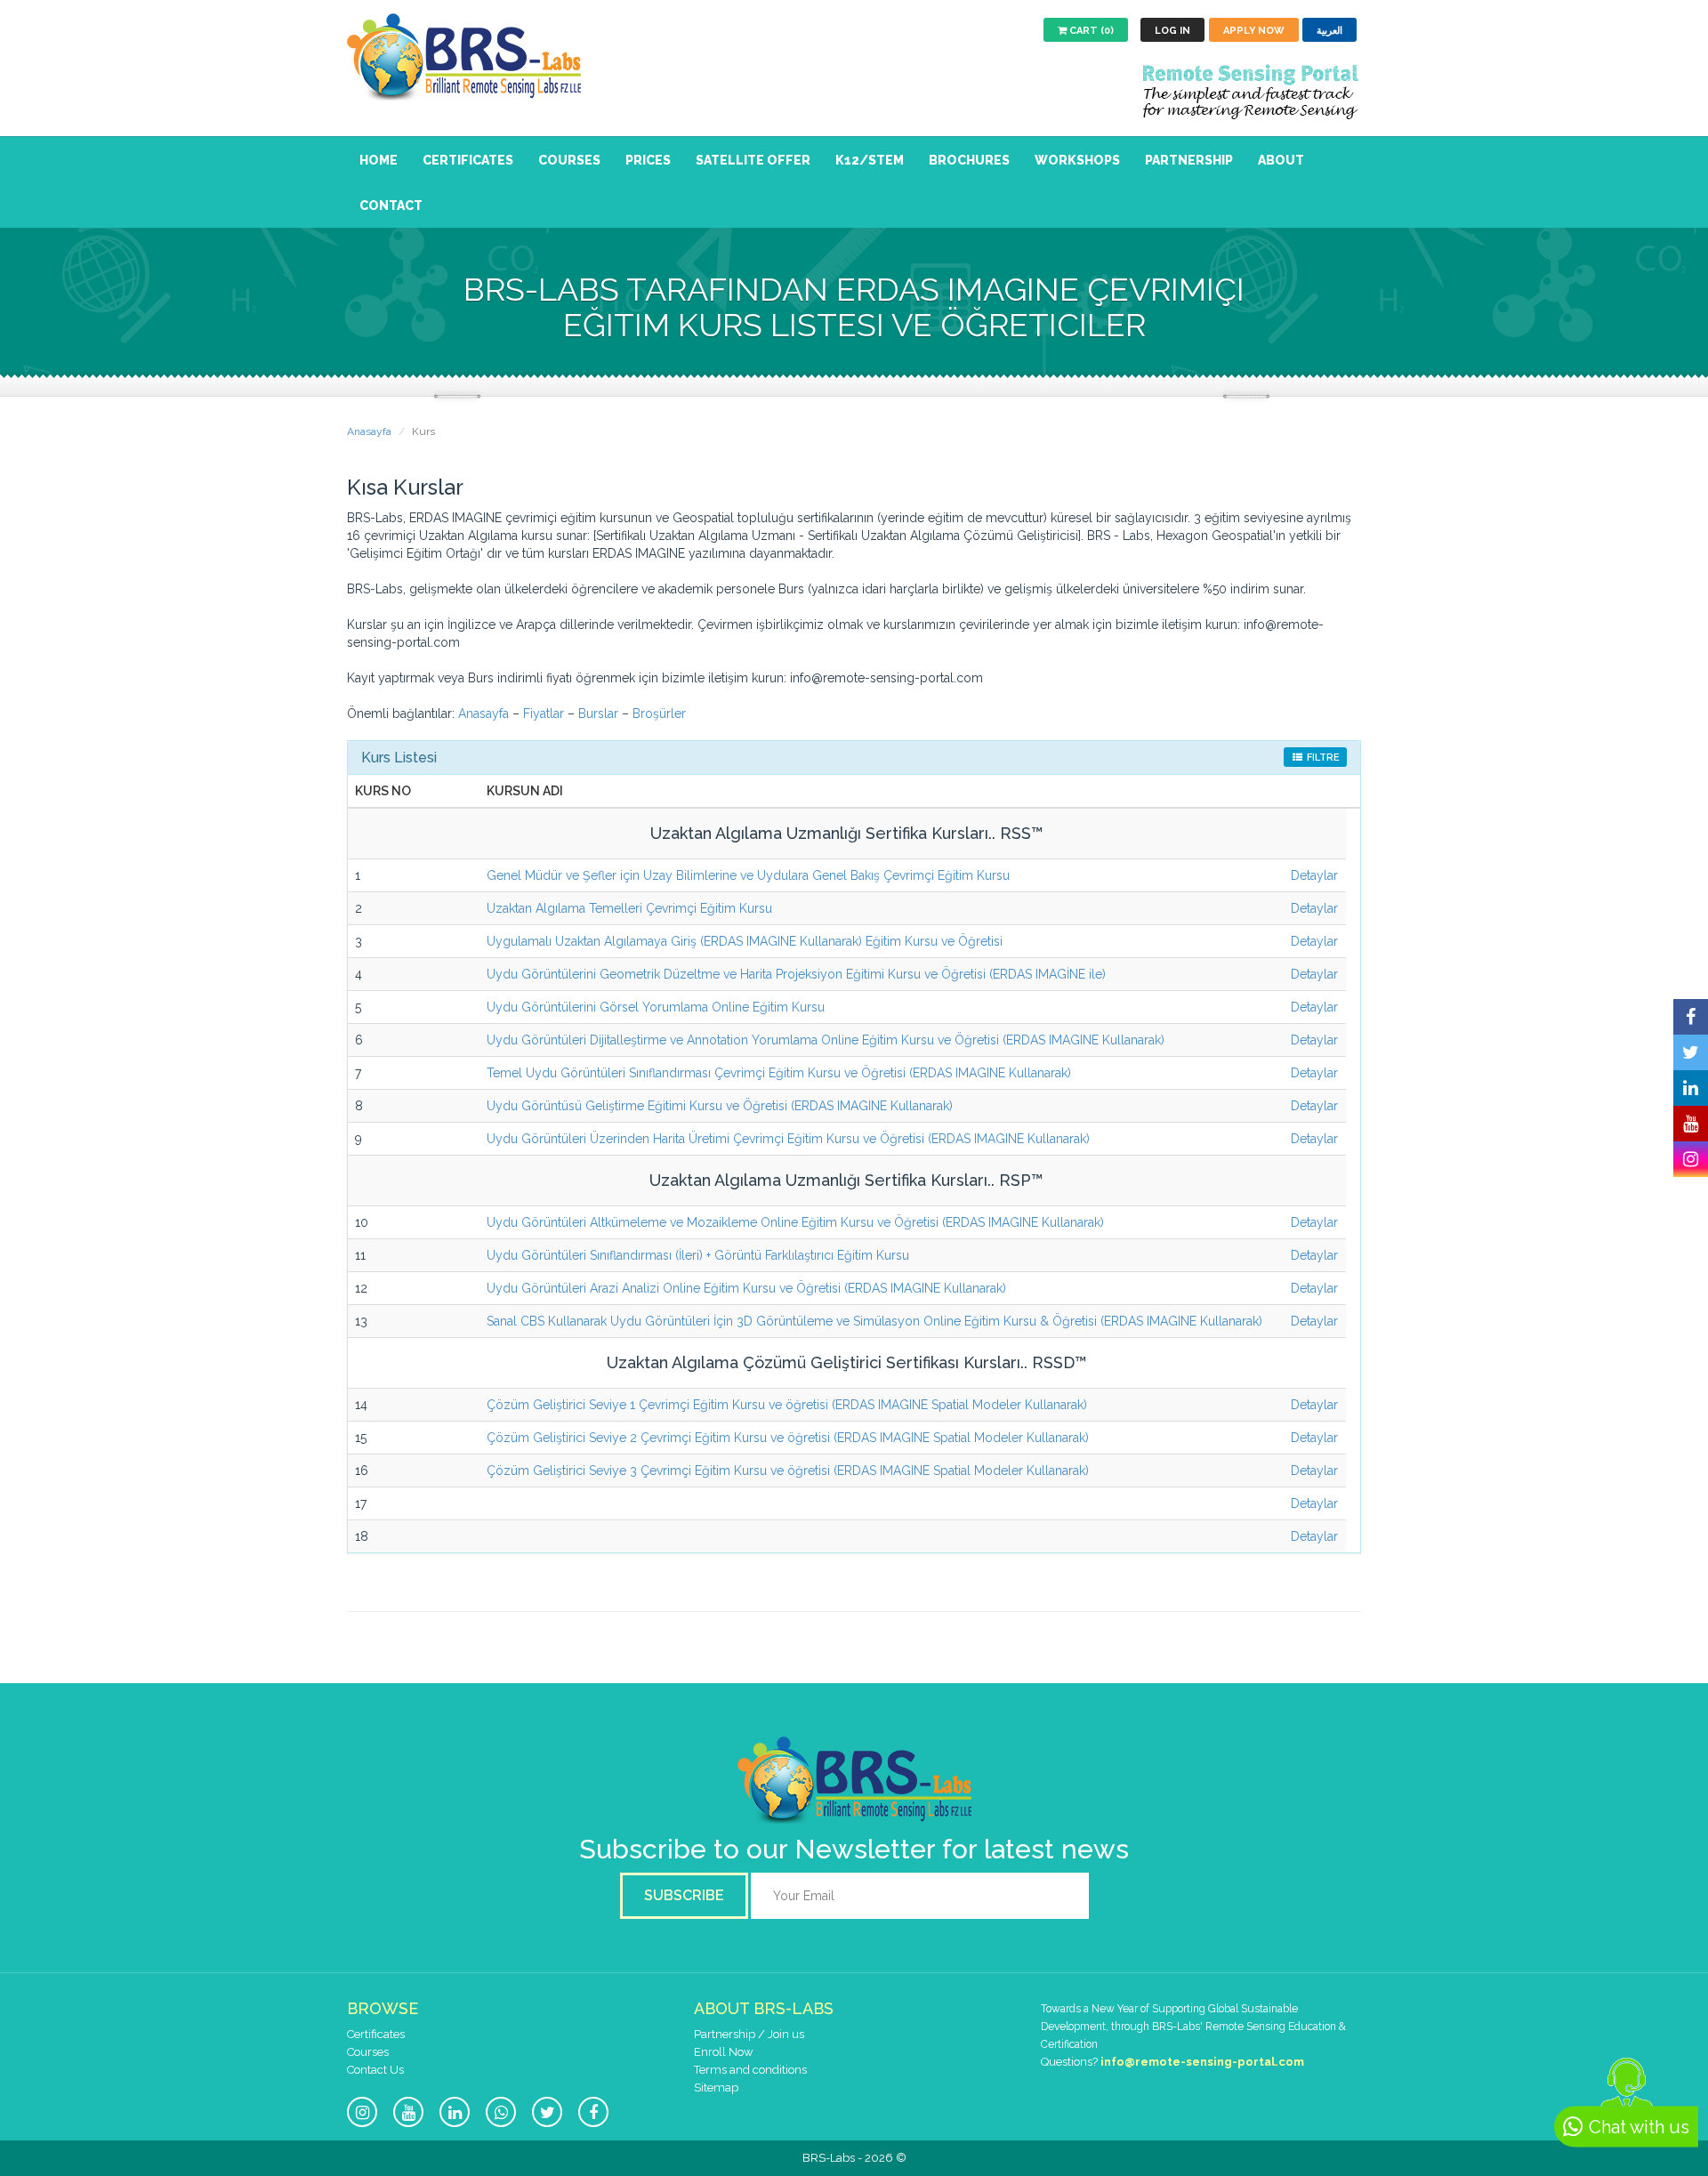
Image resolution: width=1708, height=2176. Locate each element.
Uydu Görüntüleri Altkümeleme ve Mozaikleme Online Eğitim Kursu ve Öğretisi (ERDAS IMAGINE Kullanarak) (795, 1222)
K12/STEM (870, 160)
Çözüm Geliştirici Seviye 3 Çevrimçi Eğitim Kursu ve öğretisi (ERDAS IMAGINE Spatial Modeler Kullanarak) (788, 1471)
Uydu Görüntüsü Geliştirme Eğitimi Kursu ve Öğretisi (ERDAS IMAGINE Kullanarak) (720, 1106)
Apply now (1254, 31)
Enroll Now (724, 2052)
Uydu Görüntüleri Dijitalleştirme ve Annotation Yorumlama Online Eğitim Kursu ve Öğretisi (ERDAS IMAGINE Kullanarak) (826, 1040)
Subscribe (684, 1895)
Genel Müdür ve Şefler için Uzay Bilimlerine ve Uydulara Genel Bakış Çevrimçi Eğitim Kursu (748, 875)
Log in (1172, 31)
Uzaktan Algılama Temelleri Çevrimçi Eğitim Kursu (629, 908)
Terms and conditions (750, 2070)
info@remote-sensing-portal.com (1202, 2062)
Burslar (600, 713)
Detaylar (1314, 875)
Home (379, 160)
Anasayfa (369, 431)
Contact (391, 206)
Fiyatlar (544, 713)
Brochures (969, 160)
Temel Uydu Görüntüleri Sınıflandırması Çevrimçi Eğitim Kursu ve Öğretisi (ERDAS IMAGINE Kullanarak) (779, 1073)
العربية (1329, 31)
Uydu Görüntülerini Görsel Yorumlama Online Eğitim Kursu (656, 1007)
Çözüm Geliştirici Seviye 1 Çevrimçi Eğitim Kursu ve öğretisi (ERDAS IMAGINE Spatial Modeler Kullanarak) (787, 1405)
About (1281, 160)
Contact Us (375, 2070)
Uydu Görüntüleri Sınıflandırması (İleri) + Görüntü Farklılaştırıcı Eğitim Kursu (698, 1255)
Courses (569, 160)
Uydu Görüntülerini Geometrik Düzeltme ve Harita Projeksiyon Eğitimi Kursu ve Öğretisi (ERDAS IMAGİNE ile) (796, 974)
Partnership (1189, 160)
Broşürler (659, 713)
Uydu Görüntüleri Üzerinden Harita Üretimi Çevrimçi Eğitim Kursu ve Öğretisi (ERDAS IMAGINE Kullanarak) (788, 1139)
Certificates (468, 160)
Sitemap (716, 2087)
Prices (648, 160)
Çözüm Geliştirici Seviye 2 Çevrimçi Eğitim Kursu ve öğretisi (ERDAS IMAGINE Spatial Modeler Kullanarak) (788, 1438)
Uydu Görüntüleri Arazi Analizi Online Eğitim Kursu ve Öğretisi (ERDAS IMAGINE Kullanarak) (746, 1288)
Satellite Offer (753, 160)
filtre (1322, 758)
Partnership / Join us (749, 2034)
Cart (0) (1090, 31)
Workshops (1077, 160)
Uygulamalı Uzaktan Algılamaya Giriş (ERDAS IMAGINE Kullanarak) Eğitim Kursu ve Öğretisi (745, 941)
